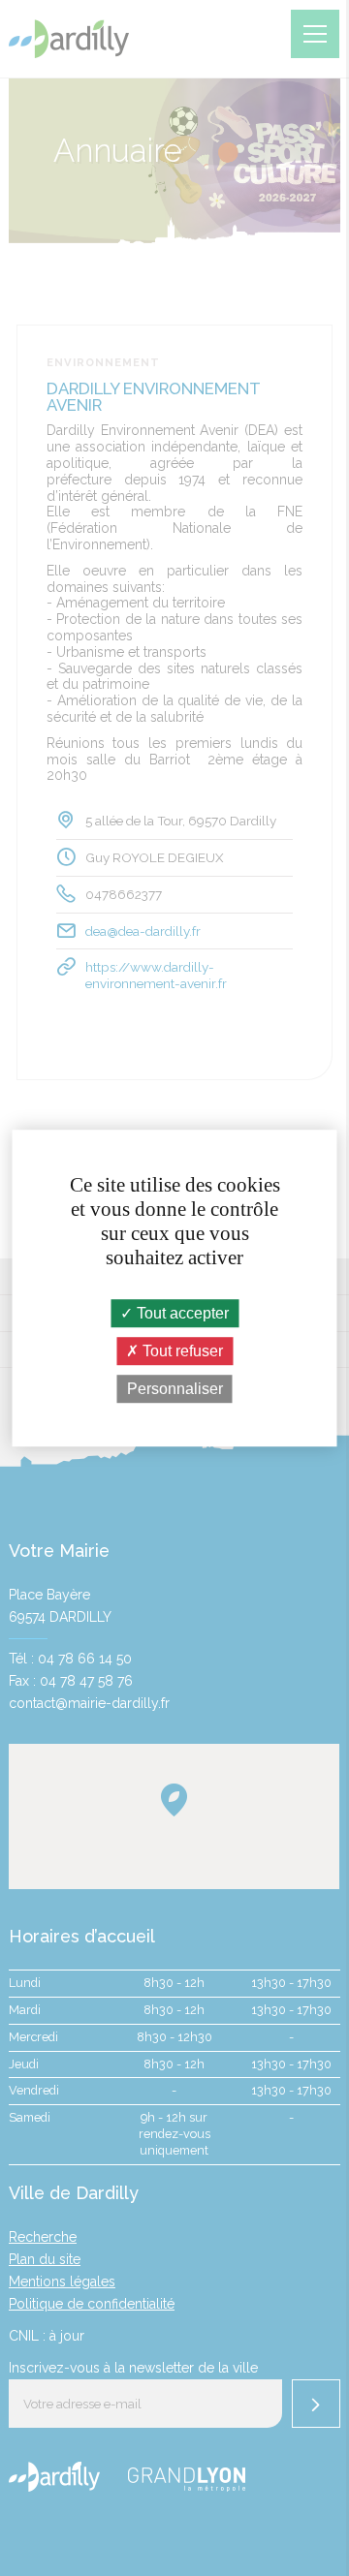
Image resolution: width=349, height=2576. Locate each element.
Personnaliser (175, 1389)
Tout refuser (181, 1351)
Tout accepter (181, 1313)
